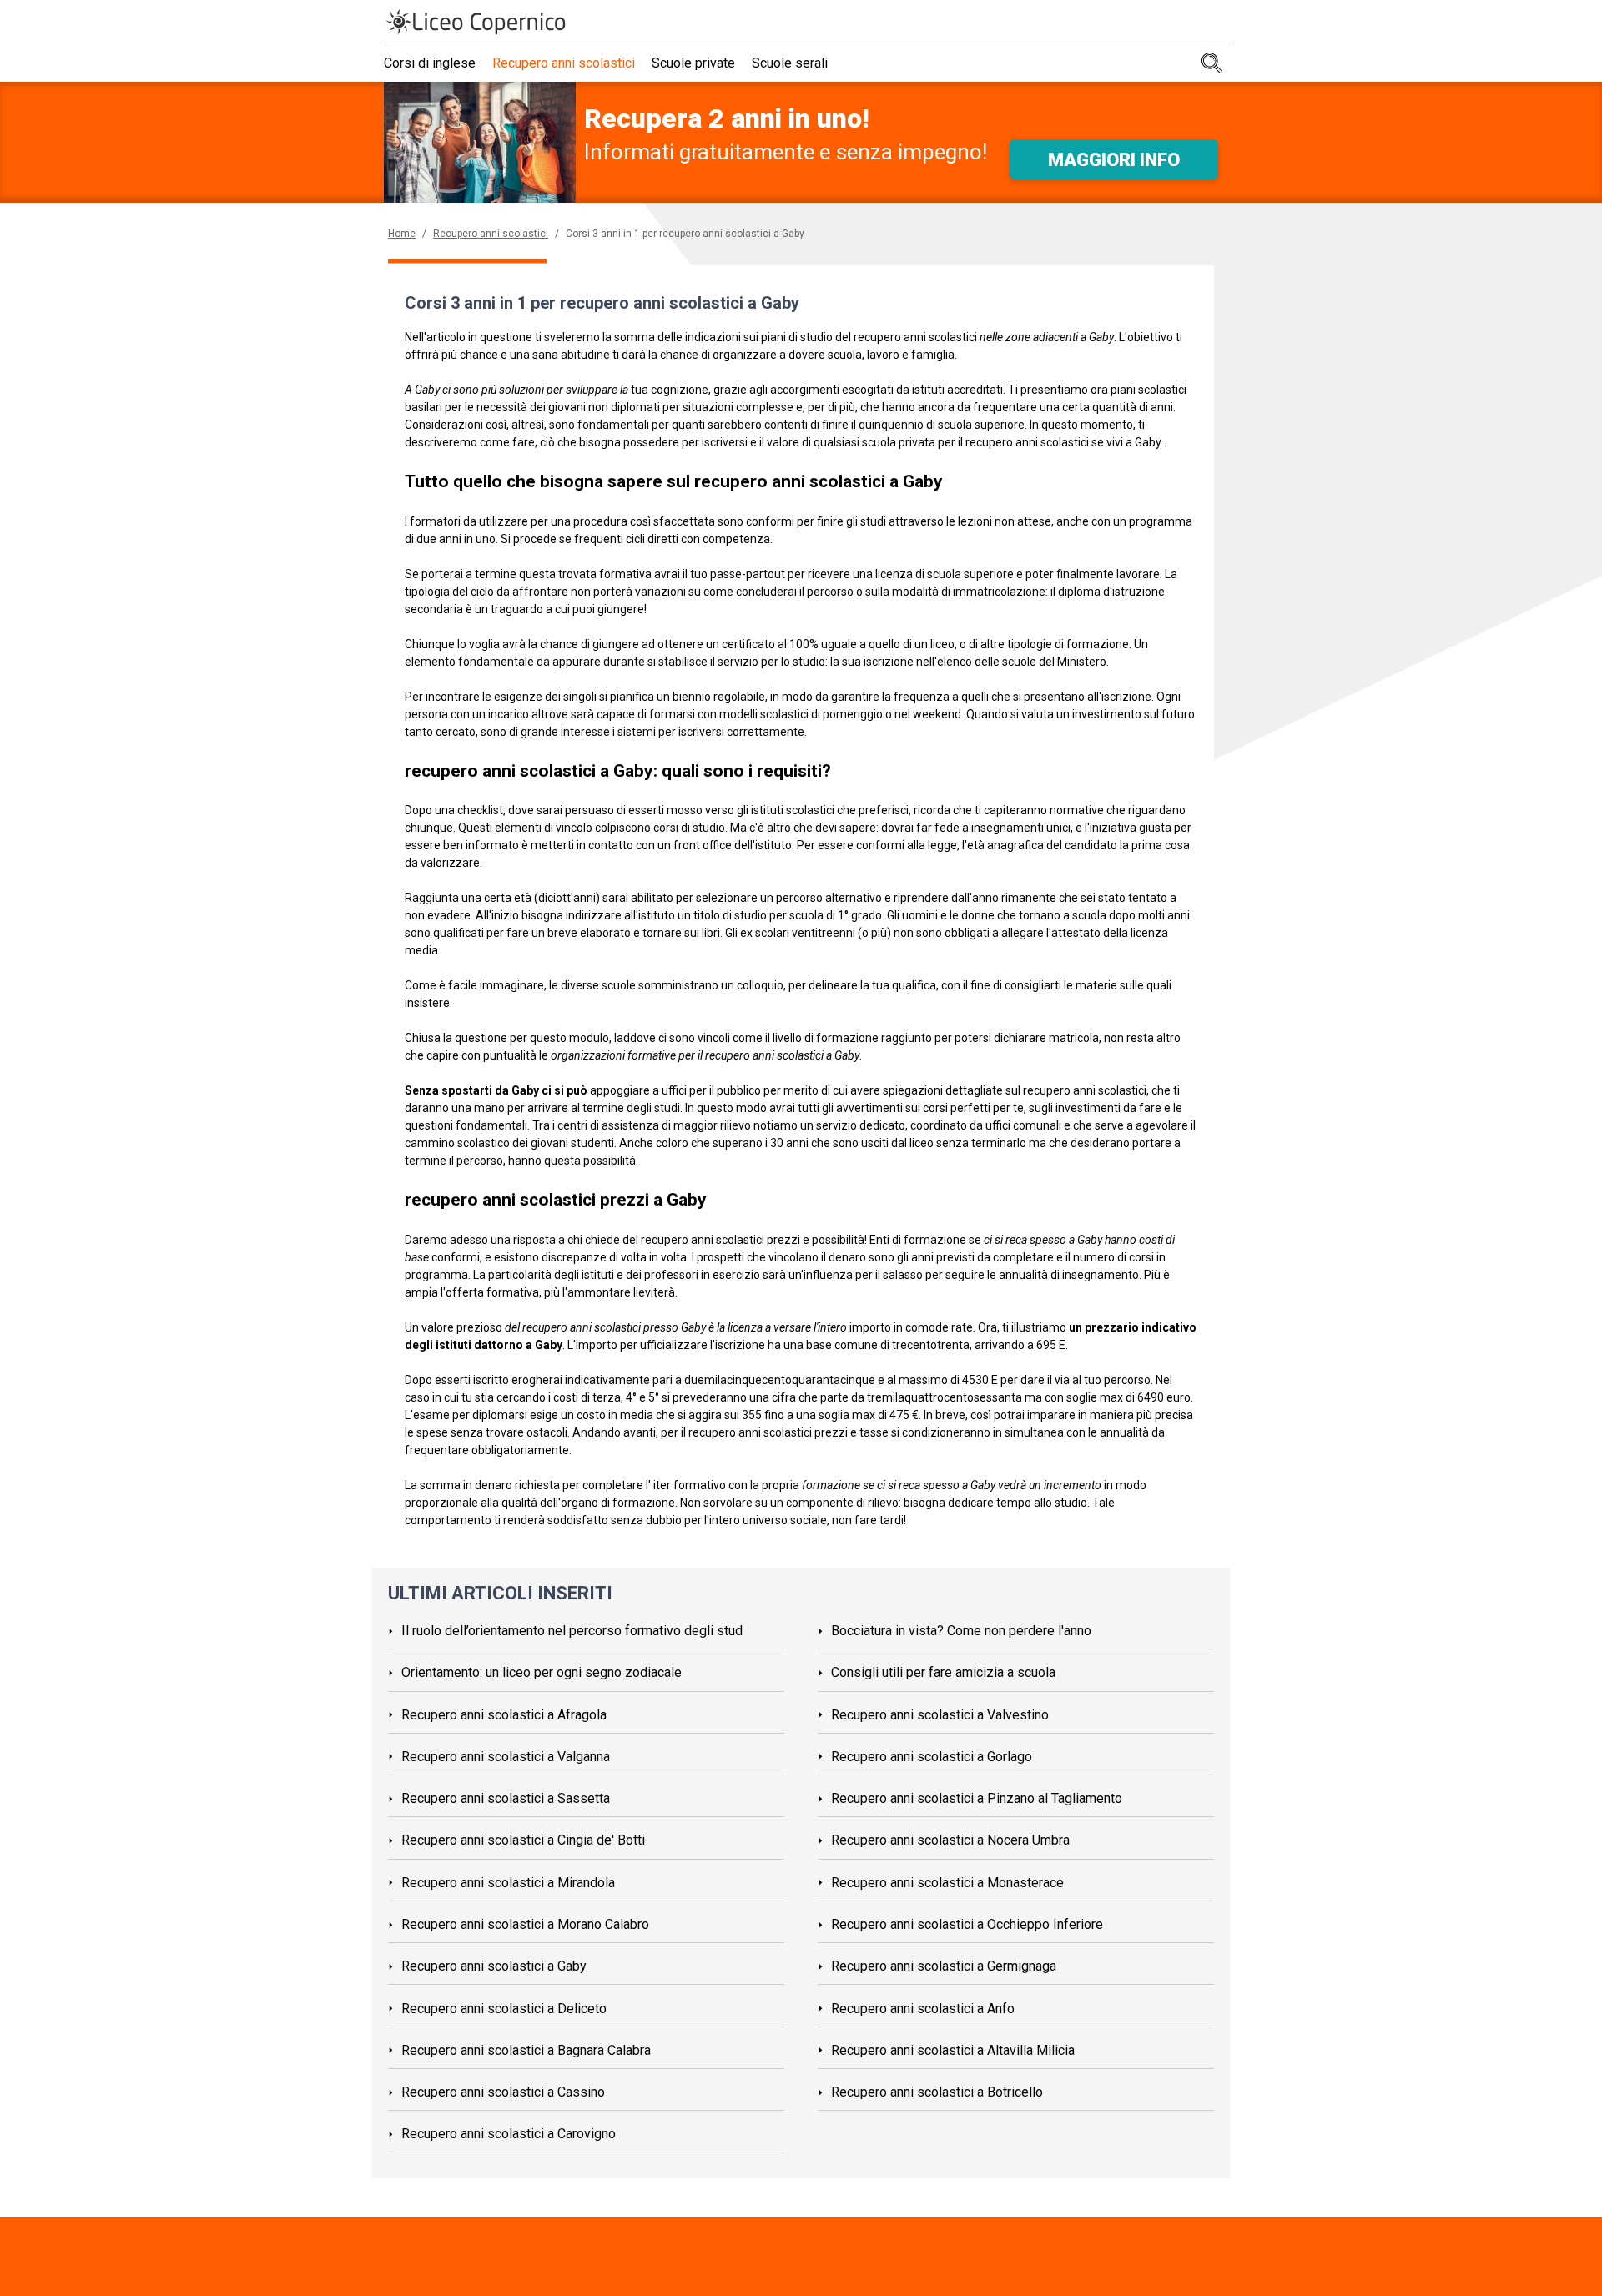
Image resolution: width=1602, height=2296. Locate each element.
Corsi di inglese (430, 63)
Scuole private (693, 63)
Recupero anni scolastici (564, 63)
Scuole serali (790, 63)
